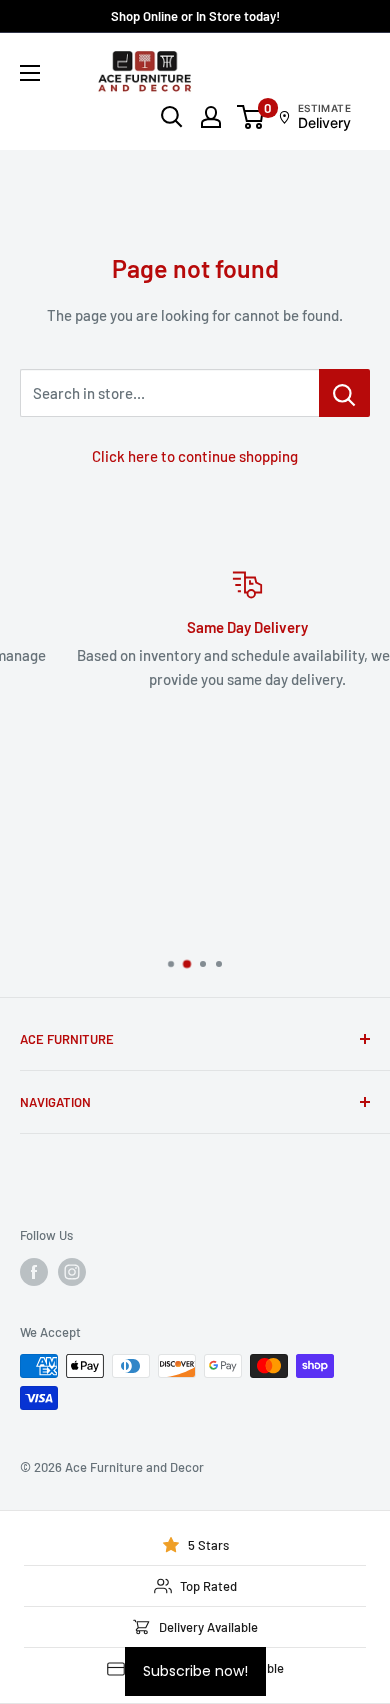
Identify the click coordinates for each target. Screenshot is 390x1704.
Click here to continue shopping (195, 456)
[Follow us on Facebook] (34, 1272)
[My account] (211, 117)
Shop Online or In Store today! (195, 16)
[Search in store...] (344, 393)
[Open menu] (30, 73)
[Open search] (172, 117)
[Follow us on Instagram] (72, 1272)
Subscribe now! (195, 1671)
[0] (251, 117)
